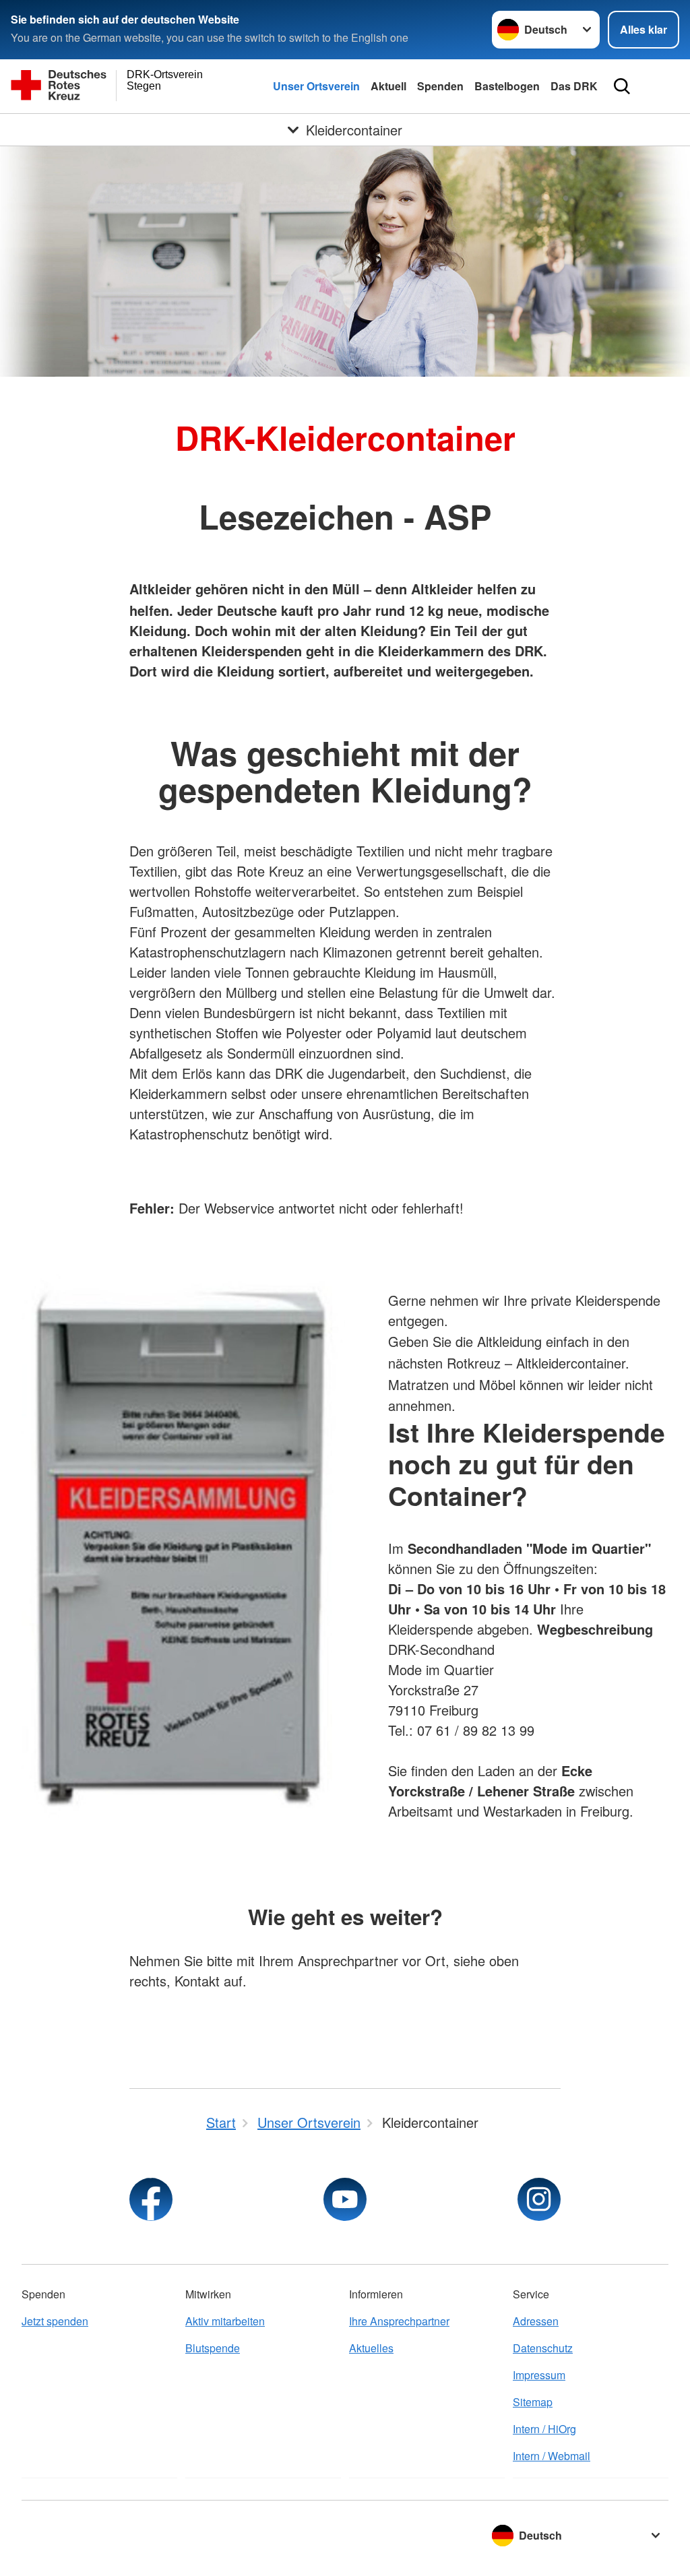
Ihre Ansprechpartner (399, 2321)
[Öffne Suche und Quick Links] (622, 86)
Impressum (539, 2375)
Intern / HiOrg (544, 2429)
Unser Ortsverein (316, 86)
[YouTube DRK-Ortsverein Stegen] (345, 2199)
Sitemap (533, 2402)
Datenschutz (543, 2348)
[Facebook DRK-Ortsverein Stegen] (151, 2199)
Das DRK (574, 86)
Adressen (536, 2321)
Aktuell (388, 86)
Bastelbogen (507, 86)
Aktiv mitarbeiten (225, 2321)
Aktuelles (371, 2348)
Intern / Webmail (552, 2456)
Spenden (440, 86)
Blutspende (213, 2348)
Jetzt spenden (55, 2321)
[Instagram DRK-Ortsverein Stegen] (539, 2199)
